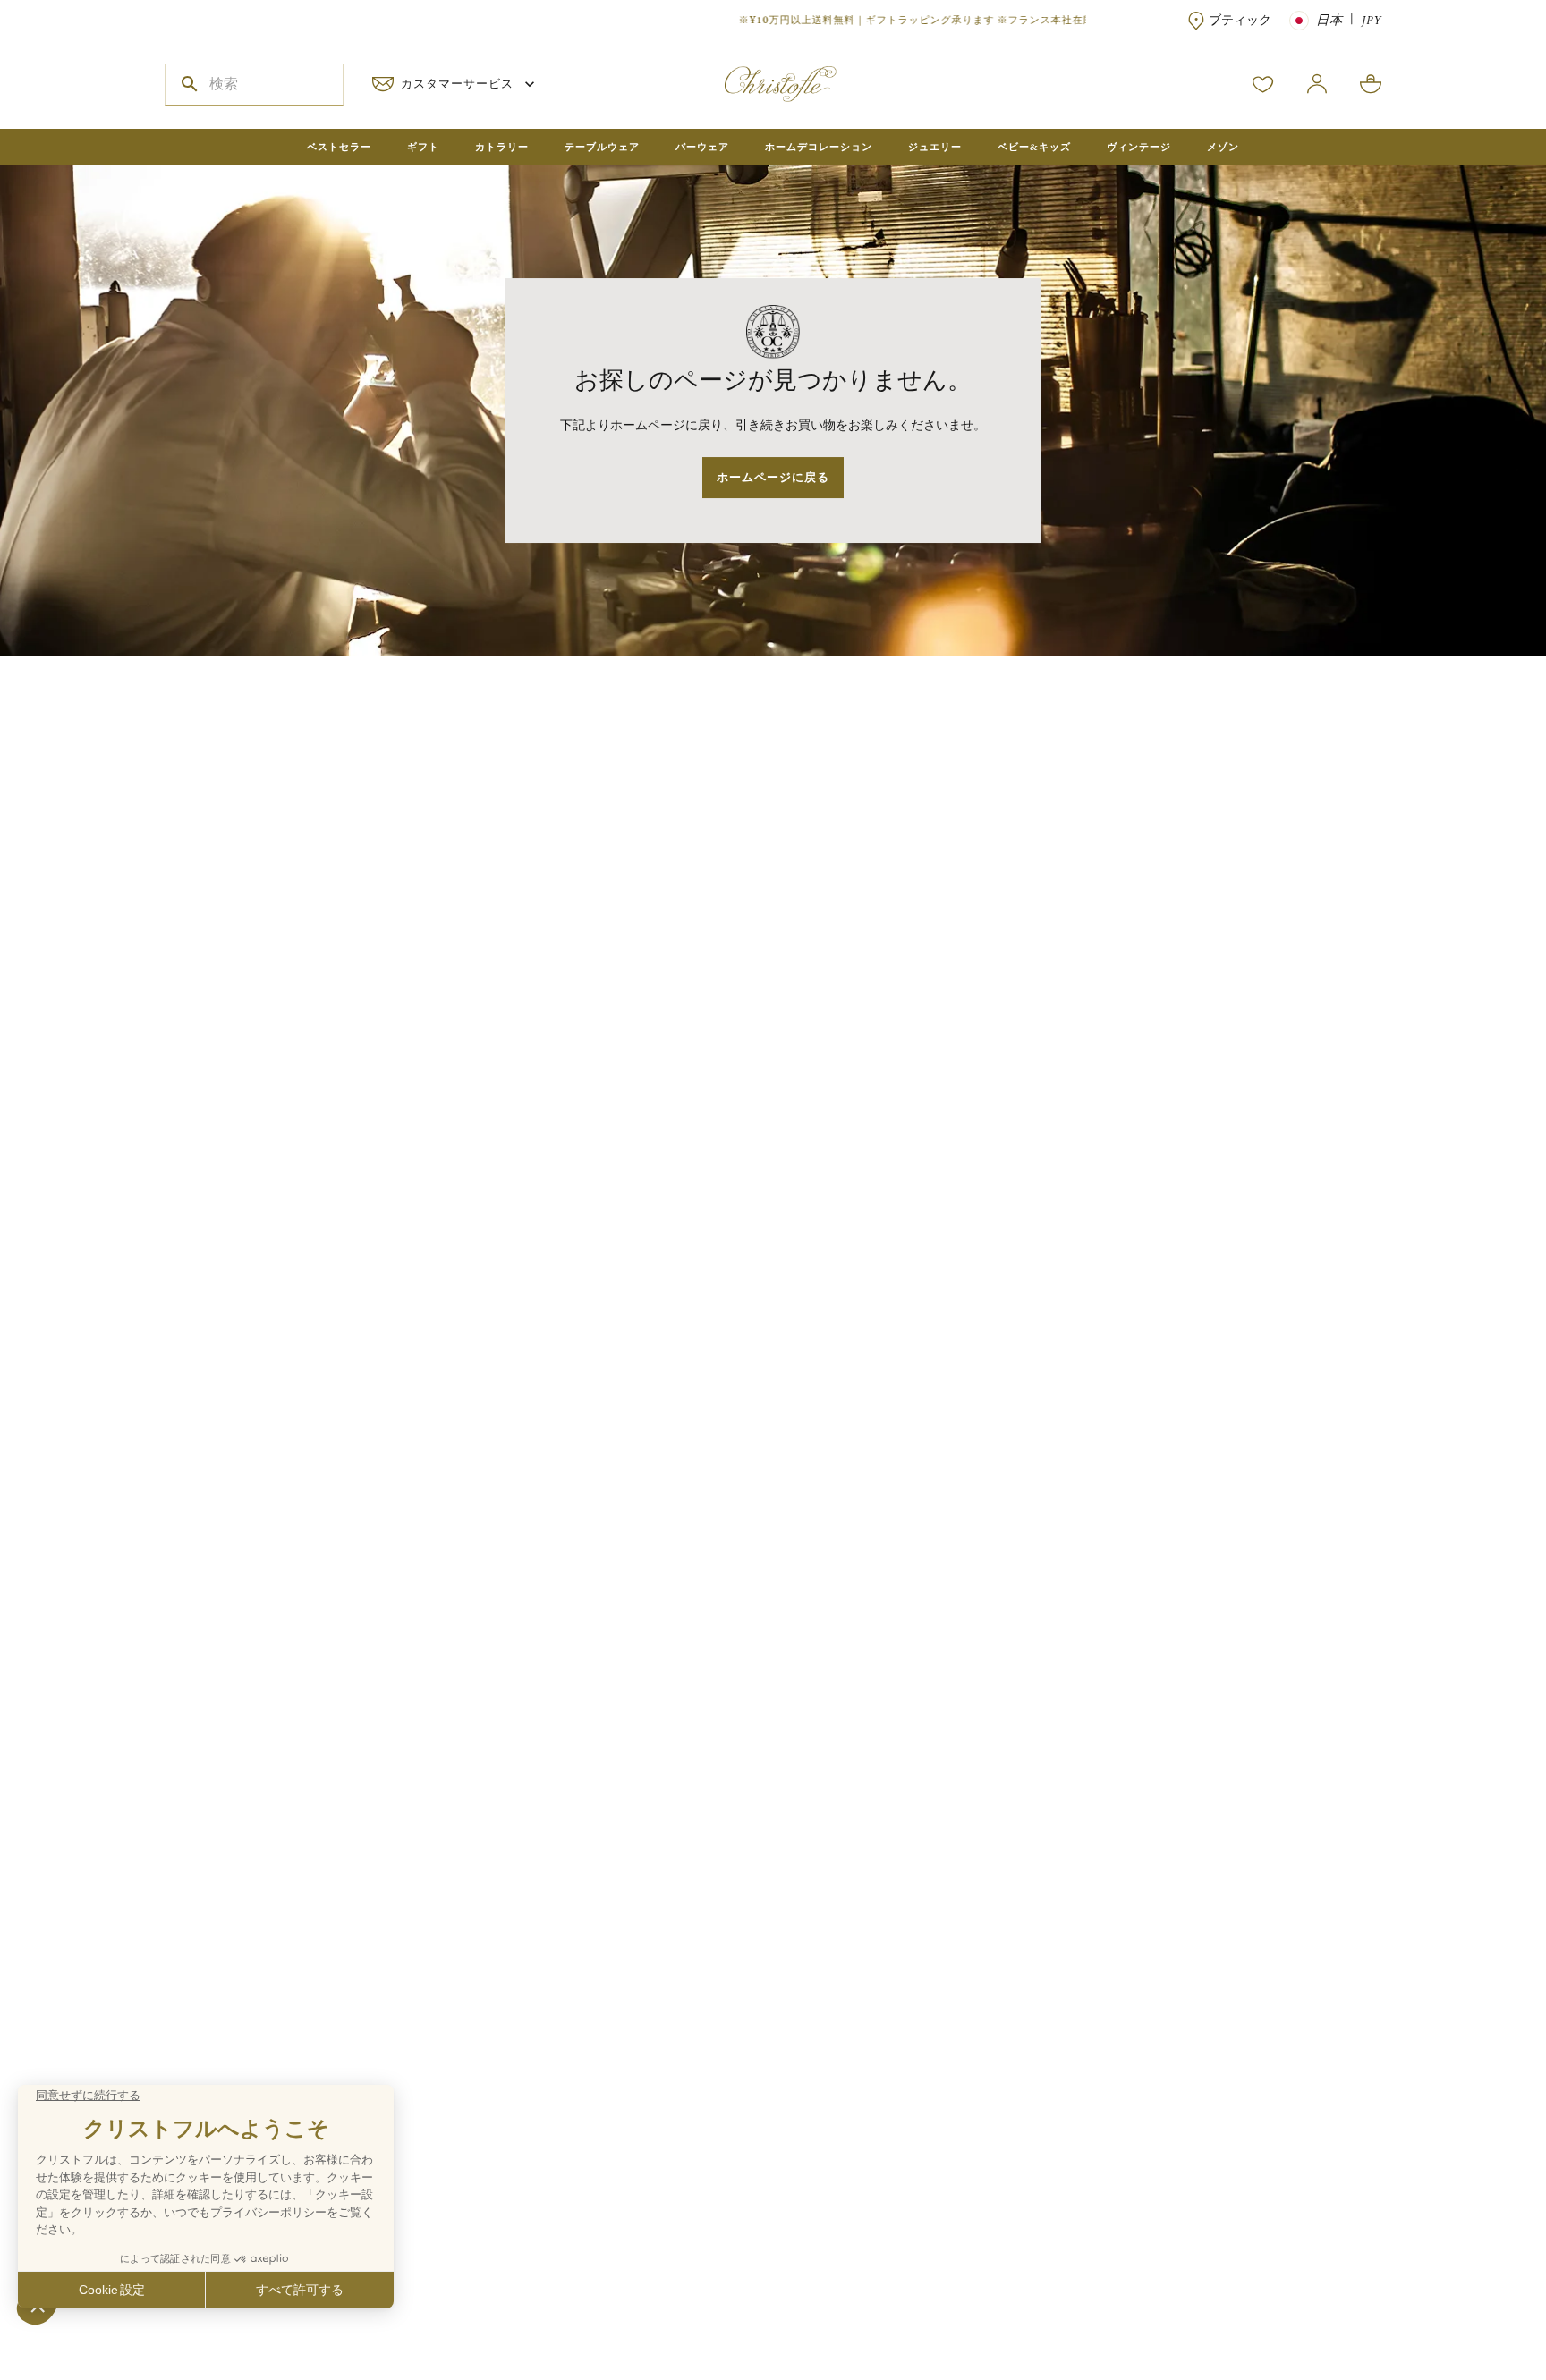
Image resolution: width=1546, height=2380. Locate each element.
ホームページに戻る (773, 477)
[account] (1263, 84)
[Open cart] (1371, 84)
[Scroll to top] (1476, 2310)
